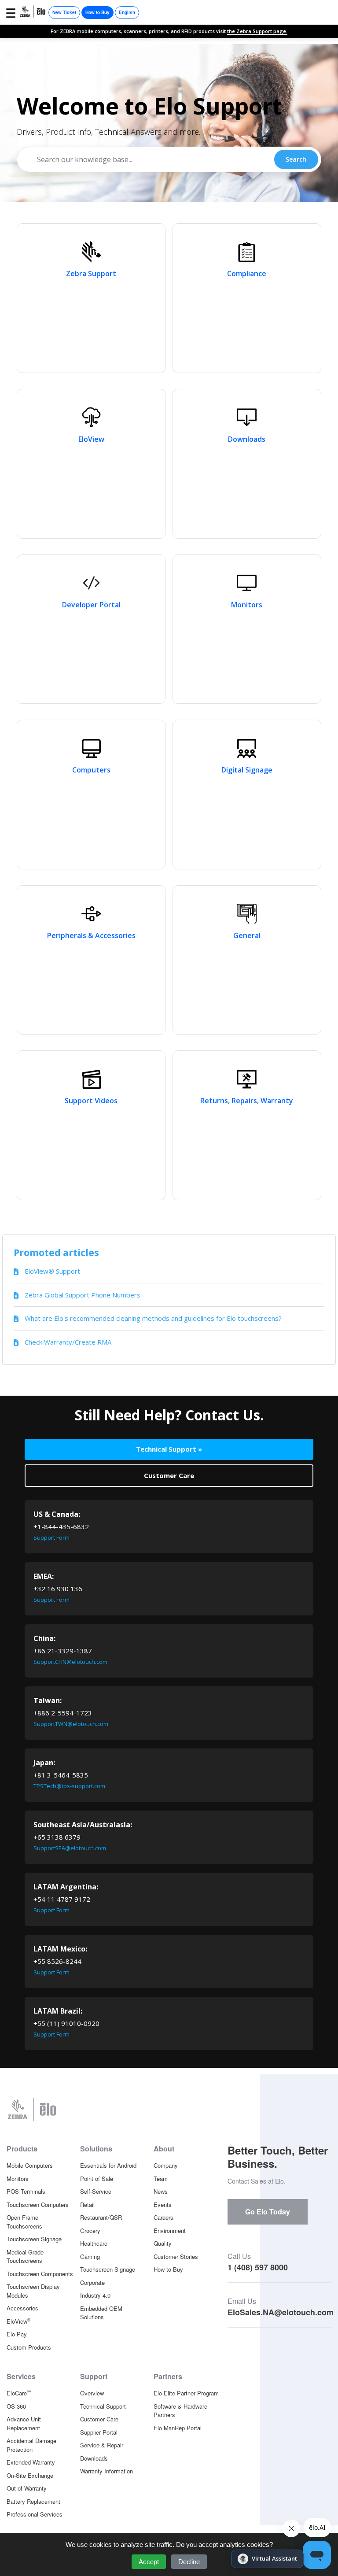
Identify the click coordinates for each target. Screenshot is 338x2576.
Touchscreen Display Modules (33, 2291)
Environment (170, 2230)
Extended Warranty (31, 2462)
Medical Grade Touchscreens (25, 2256)
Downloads (94, 2458)
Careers (163, 2217)
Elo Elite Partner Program (186, 2393)
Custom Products (29, 2347)
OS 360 (16, 2406)
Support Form (51, 1537)
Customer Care (169, 1475)
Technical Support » (169, 1449)
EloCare (19, 2393)
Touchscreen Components (40, 2274)
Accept (149, 2562)
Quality (163, 2243)
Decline (189, 2562)
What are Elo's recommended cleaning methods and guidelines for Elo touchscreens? (153, 1318)
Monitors (18, 2179)
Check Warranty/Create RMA (68, 1342)
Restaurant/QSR (101, 2217)
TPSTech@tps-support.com (69, 1786)
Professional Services (35, 2514)
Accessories (22, 2308)
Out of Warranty (27, 2488)
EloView (18, 2321)
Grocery (90, 2230)
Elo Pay (17, 2334)
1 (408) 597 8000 (258, 2267)
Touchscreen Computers (38, 2205)
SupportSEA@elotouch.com (70, 1848)
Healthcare (94, 2243)
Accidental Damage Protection (31, 2445)
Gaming (90, 2256)
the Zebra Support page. (257, 31)
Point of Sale (97, 2179)
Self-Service (96, 2191)
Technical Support (103, 2406)
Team (161, 2179)
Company (166, 2165)
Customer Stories (176, 2256)
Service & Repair (102, 2445)
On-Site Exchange (30, 2475)
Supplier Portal (99, 2432)
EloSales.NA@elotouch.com (281, 2312)
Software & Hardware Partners (180, 2411)
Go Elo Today (268, 2212)
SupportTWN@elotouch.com (71, 1724)
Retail (87, 2205)
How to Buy (97, 12)
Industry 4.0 (95, 2295)
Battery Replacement (33, 2501)
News (161, 2191)
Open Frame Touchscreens (24, 2222)
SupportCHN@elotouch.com (70, 1662)
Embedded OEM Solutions (101, 2313)
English (127, 12)
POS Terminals (26, 2191)
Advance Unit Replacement (24, 2423)
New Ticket (64, 12)
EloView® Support (52, 1271)
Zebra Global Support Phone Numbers (83, 1295)
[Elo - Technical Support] (33, 13)
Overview (92, 2393)
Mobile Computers (30, 2165)
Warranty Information (107, 2471)
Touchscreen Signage (34, 2239)
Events (163, 2205)
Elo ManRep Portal (178, 2428)
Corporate (92, 2282)
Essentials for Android (108, 2165)
